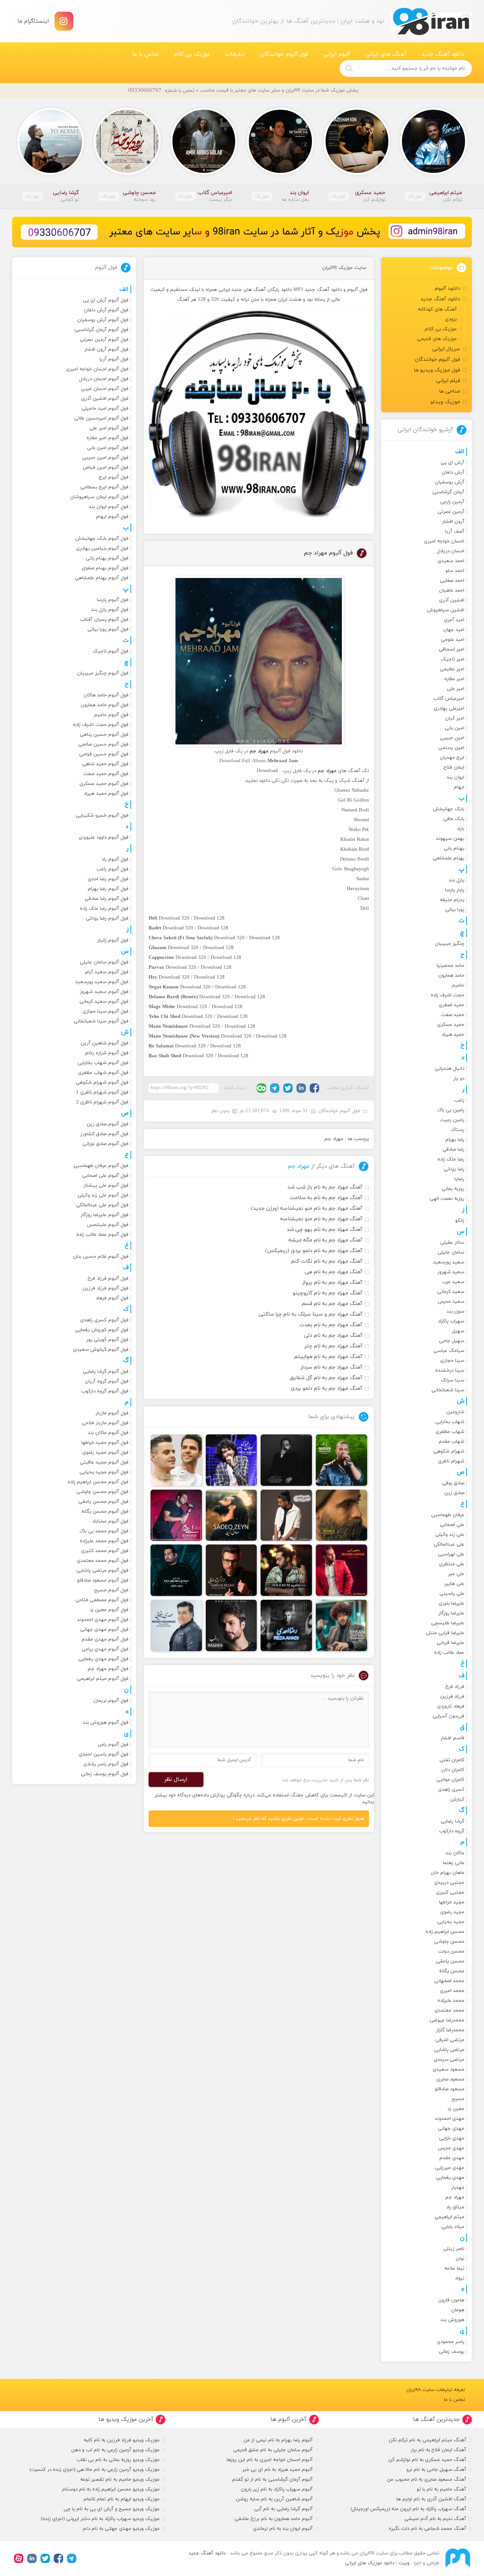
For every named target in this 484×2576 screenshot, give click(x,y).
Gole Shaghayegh (351, 869)
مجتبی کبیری (450, 1892)
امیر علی (456, 689)
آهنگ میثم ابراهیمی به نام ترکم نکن (427, 2440)
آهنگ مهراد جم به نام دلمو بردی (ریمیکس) (314, 1251)
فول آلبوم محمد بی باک (104, 1531)
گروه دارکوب (452, 1831)
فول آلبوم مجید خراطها (105, 1443)
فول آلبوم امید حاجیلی (105, 409)
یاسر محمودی (451, 2342)
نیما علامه (454, 2268)
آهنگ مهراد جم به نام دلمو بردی (327, 1388)
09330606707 (145, 91)
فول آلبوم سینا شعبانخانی (101, 1021)
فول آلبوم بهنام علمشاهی (102, 578)
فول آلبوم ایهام (112, 517)
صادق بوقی (453, 1483)
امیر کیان (455, 718)
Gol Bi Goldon (354, 800)
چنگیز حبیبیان (450, 944)
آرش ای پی (452, 463)
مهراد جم (334, 1139)
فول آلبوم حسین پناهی (104, 735)
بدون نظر (220, 1111)
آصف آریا (455, 531)
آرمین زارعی (452, 502)
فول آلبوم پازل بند (110, 610)
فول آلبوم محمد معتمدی (103, 1561)
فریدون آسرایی (448, 1716)
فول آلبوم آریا (114, 359)
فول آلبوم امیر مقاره (108, 438)
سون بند (455, 1311)
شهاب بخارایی (450, 1422)
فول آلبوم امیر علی (109, 428)
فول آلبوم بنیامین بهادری (102, 548)
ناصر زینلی (454, 2249)
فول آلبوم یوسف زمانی (105, 1774)
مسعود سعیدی (448, 2070)
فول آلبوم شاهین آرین (105, 1043)
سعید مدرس (451, 1302)
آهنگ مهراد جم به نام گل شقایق (326, 1378)
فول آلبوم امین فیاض (106, 468)
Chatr (363, 899)
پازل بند (457, 880)
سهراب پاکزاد (451, 1321)
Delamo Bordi (354, 859)
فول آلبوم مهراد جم (328, 553)
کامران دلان (453, 1770)
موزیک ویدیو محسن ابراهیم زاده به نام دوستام (111, 2489)
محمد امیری (452, 1991)
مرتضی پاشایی (449, 2050)
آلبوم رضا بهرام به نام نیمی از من (278, 2440)
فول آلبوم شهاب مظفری (103, 1073)
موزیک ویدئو (445, 402)
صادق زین (454, 1493)
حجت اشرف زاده (448, 995)
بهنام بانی (454, 848)
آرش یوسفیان (450, 482)
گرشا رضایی (452, 1821)
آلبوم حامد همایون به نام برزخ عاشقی (274, 2519)
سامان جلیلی (451, 1252)
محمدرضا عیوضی (447, 2020)
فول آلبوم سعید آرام (107, 972)
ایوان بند (455, 777)
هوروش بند (452, 2320)
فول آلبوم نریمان (111, 1701)
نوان (460, 2259)
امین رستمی (451, 748)
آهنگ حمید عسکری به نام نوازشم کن (427, 2460)
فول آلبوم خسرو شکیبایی (102, 816)
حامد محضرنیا (451, 966)
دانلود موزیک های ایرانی (370, 2563)
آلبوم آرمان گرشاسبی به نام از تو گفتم (272, 2480)
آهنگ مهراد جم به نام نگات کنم (327, 1261)
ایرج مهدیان (452, 758)
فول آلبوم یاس (113, 1745)
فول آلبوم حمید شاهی (105, 764)
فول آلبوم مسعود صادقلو (103, 1580)
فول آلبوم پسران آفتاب (104, 620)
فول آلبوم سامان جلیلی (104, 962)
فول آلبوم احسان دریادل (104, 379)
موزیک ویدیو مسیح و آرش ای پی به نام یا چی (112, 2509)
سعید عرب (453, 1282)
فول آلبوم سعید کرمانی (104, 1002)
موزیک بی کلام (192, 54)
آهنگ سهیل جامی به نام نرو (436, 2470)
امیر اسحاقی (451, 649)
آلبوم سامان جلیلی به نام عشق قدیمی (273, 2450)
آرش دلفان (453, 472)
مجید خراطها (452, 1902)
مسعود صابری (450, 2079)
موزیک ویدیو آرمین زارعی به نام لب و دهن (115, 2450)
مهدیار (458, 2188)
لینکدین (301, 1088)
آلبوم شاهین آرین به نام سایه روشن (274, 2499)
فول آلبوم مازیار (112, 1413)
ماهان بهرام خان (448, 1873)
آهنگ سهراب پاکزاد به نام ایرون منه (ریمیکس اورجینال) (408, 2509)
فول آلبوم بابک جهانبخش (102, 539)
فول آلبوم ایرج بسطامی (104, 487)
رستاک (458, 1130)
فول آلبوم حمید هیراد (106, 794)
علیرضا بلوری (451, 1603)
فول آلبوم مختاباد (110, 1521)
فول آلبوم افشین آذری (105, 399)
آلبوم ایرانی (337, 54)
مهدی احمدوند (450, 2119)
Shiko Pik (359, 830)
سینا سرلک (453, 1380)
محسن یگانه (452, 1971)
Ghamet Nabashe (352, 791)
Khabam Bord (355, 850)
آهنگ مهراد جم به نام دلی (333, 1335)
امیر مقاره (454, 679)
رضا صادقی (453, 1150)
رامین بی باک (451, 1110)
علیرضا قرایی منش (445, 1633)
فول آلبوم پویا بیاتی (108, 629)
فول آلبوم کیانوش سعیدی (101, 1350)
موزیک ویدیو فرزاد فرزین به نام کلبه (122, 2440)
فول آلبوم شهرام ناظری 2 (102, 1102)
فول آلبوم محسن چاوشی (102, 1492)
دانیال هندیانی (450, 1069)
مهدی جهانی (451, 2129)
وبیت (404, 2563)
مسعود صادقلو (450, 2089)
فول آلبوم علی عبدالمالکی (102, 1205)
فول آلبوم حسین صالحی (103, 744)
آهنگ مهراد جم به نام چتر (333, 1346)
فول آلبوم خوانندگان (284, 54)
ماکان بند (455, 1853)
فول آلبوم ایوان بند (109, 507)
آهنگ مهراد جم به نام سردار (331, 1367)
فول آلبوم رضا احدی (108, 879)
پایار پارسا (455, 890)
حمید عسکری (451, 1025)
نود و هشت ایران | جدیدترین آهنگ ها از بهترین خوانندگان (431, 21)
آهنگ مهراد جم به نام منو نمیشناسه (321, 1219)
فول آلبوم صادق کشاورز (104, 1134)
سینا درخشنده (450, 1370)
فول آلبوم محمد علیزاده (104, 1541)
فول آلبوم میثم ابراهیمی (103, 1679)
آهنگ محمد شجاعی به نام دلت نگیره (427, 2529)
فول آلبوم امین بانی (108, 448)
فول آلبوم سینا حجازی (105, 1011)
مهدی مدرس (451, 2148)
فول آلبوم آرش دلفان (106, 310)
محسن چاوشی (449, 1942)
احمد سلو (455, 571)
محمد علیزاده (451, 2001)
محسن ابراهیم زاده (445, 1932)
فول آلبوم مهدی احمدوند (103, 1620)
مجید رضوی (452, 1912)
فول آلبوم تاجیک (111, 651)
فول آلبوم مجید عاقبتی (104, 1462)
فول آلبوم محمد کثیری (105, 1551)
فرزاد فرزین (452, 1697)
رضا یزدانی (454, 1169)
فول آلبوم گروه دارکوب (105, 1391)
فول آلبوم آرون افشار (106, 350)
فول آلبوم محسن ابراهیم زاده (98, 1482)
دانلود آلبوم (448, 288)
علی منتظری (452, 1564)
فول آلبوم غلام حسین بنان (101, 1257)
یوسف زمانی (451, 2352)
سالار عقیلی (452, 1243)
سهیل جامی (452, 1341)
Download (267, 771)
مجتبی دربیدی (449, 1883)
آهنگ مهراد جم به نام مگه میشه (325, 1240)
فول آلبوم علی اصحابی (105, 1176)
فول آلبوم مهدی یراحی (105, 1649)
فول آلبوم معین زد (109, 1610)
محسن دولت (451, 1951)
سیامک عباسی (449, 1351)
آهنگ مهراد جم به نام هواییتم (328, 1357)
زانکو (460, 1221)
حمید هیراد (453, 1035)
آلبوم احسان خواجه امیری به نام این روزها (270, 2460)
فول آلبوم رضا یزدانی (107, 918)
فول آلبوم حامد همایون (105, 705)
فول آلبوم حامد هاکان (106, 695)
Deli (365, 909)
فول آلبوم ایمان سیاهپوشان (99, 497)
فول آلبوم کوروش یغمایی (102, 1330)
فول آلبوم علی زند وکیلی (103, 1195)
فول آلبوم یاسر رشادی (106, 1764)
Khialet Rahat (355, 840)
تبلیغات (235, 54)
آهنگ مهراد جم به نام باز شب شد (325, 1187)
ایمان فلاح (454, 768)
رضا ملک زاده (451, 1159)
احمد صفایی (452, 581)
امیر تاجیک (453, 659)
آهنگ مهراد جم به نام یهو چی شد (324, 1230)
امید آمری (454, 620)
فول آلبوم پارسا (113, 600)
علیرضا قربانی (451, 1643)
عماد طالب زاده (449, 1653)
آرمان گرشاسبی (448, 492)
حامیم (458, 985)
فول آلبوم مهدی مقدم (105, 1639)
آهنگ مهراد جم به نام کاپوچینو (327, 1293)
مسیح (458, 2099)
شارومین (455, 1412)
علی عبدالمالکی (449, 1544)
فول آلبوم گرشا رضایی (106, 1372)
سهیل (458, 1331)
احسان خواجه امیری (444, 541)
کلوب (261, 1088)
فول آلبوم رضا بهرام (108, 889)
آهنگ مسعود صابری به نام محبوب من (427, 2480)
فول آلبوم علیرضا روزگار (105, 1215)
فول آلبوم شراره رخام (107, 1053)
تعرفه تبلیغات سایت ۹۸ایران (436, 2390)
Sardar (363, 879)
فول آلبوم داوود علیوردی (104, 837)
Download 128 (209, 918)
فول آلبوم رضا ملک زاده (104, 909)
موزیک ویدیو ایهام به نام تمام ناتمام (122, 2499)
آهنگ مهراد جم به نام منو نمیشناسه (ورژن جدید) (307, 1208)
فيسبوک (314, 1088)
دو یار (459, 1078)
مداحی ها (450, 391)
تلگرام (275, 1088)
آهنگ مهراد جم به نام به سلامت (326, 1198)
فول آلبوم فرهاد (112, 1298)
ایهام (459, 787)
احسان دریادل (451, 551)
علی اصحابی (452, 1525)
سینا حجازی (452, 1361)
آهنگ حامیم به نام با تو (441, 2489)
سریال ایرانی (446, 349)
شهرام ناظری (451, 1461)
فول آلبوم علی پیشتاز (106, 1185)
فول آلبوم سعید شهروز (104, 992)
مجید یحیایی (451, 1922)
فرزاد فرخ (455, 1687)
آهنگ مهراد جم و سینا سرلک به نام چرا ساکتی (310, 1314)
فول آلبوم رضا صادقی (107, 899)
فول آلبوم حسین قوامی (104, 754)
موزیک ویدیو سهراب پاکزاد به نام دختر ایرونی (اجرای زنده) (100, 2519)
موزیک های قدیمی (437, 339)
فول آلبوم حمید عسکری (104, 784)
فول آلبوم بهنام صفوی (105, 568)
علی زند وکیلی (450, 1535)
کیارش (457, 1799)
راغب (459, 1100)
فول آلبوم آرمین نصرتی (104, 340)
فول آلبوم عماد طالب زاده (102, 1235)
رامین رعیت (452, 1120)
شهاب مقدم (451, 1442)
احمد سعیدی (451, 561)
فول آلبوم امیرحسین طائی (101, 418)
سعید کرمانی (451, 1292)
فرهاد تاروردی (451, 1706)
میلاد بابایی (453, 2227)
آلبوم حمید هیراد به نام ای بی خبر (278, 2470)
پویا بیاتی (455, 910)
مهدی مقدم (452, 2158)
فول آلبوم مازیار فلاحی (105, 1423)
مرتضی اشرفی (450, 2040)
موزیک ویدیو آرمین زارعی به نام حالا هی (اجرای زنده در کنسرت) (95, 2470)
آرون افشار (453, 522)
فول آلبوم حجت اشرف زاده (101, 725)
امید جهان (454, 630)
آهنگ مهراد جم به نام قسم (332, 1304)
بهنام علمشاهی (448, 858)
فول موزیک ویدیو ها (437, 370)
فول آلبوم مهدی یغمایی (103, 1659)
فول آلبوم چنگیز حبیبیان (103, 673)
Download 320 (174, 918)
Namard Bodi (355, 810)
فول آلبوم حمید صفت (106, 774)
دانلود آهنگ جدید (443, 54)
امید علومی (453, 640)
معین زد (456, 2109)
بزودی (451, 319)
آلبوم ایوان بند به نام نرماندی (283, 2529)
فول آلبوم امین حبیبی (105, 458)
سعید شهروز (451, 1272)
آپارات (19, 2558)
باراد (461, 829)
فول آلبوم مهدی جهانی (104, 1630)
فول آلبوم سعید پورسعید (102, 982)
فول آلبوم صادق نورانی (105, 1144)
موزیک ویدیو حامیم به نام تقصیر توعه (120, 2480)
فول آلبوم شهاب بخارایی (103, 1063)
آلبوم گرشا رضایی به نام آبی (283, 2509)
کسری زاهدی (451, 1790)
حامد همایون (451, 976)
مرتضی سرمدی (449, 2060)
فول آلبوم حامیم (111, 715)
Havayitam (358, 889)
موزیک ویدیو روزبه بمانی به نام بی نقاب (118, 2460)
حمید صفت (453, 1015)
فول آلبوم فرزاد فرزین (105, 1288)
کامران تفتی (452, 1760)
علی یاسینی (452, 1594)
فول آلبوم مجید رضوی (105, 1453)
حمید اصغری (451, 1005)
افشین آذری (452, 600)
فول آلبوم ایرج (114, 477)
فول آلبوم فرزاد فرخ (108, 1279)
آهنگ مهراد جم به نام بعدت (331, 1325)
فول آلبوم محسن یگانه (105, 1512)
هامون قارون (451, 2300)
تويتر (288, 1088)
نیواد (460, 2278)
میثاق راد (455, 2207)
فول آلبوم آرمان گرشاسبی (102, 330)
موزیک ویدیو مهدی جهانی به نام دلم (121, 2529)
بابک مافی (454, 819)
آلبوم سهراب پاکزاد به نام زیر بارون (277, 2489)
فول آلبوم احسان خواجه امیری (97, 369)
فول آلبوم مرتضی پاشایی (102, 1571)
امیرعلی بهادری (449, 708)
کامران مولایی (450, 1780)
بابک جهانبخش (449, 809)
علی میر (456, 1574)
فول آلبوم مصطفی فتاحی (102, 1600)
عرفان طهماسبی (448, 1515)
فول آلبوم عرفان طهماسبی (101, 1166)
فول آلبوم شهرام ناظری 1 (102, 1092)
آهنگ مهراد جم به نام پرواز (332, 1283)
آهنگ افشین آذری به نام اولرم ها (431, 2499)
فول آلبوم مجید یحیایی (104, 1472)
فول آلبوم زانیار (113, 940)
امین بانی (455, 728)
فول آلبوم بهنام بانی (107, 558)
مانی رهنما (454, 1863)
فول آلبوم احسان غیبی (105, 389)
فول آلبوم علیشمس (108, 1225)
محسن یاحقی (450, 1961)
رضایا (459, 1179)
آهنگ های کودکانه (437, 309)
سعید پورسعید (449, 1262)
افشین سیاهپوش (446, 610)
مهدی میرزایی (450, 2168)
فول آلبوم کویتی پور (107, 1340)
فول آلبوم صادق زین (108, 1124)
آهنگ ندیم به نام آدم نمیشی (435, 2519)
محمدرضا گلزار (450, 2030)
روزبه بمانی (453, 1189)
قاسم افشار (452, 1738)
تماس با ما (145, 54)
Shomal (361, 820)
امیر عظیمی (452, 669)
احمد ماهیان (452, 590)
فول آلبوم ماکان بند (108, 1433)
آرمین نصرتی (451, 512)
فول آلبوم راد (115, 859)
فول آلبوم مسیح (111, 1590)
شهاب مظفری (450, 1432)
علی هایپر (454, 1584)
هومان (458, 2310)
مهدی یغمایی (450, 2178)
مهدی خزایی (452, 2138)
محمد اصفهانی (449, 1981)
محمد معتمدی (449, 2010)
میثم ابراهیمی (449, 2217)
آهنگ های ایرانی (386, 54)
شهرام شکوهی (449, 1451)
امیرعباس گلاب (449, 699)
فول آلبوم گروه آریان (107, 1381)
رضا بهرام (455, 1140)
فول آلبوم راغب (112, 869)
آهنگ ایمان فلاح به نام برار (438, 2450)
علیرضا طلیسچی (448, 1623)
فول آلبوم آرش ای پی (106, 300)
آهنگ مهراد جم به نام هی (334, 1272)
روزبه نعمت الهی (447, 1199)
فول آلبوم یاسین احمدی (104, 1754)
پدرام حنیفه (452, 900)
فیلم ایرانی (448, 381)
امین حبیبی (452, 738)
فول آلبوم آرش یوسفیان (103, 320)
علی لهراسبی (451, 1554)
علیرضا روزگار (451, 1613)
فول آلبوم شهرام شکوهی (102, 1083)
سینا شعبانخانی (448, 1390)
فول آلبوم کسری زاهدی (104, 1320)
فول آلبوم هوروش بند (106, 1723)
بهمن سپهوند (450, 839)
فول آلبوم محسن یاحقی (103, 1502)
